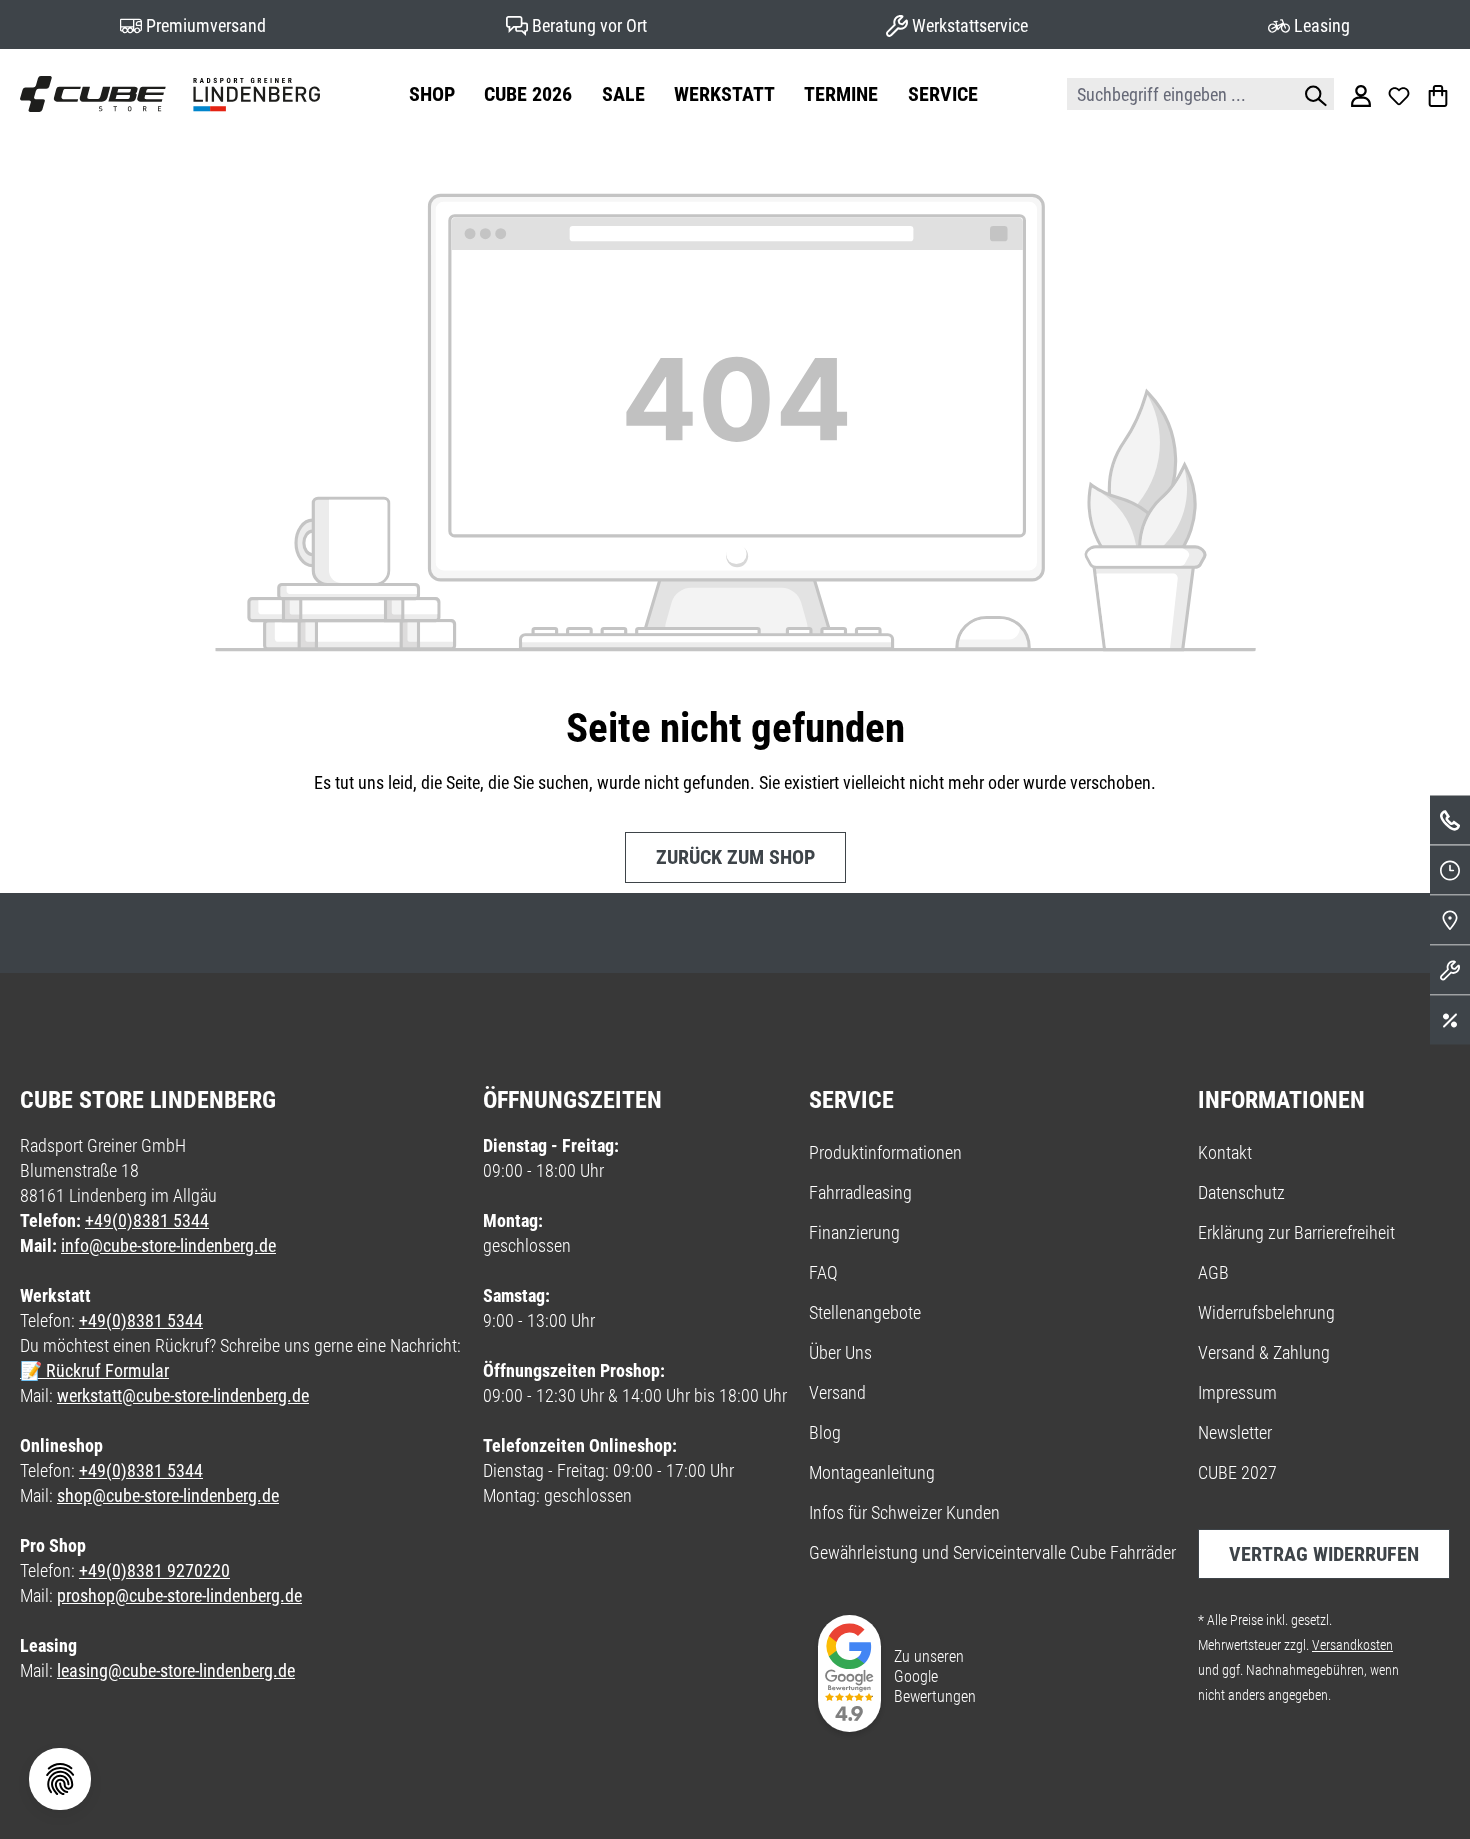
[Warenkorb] (1438, 94)
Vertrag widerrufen (1324, 1554)
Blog (825, 1432)
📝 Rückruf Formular (94, 1370)
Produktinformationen (885, 1152)
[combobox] (1178, 94)
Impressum (1237, 1392)
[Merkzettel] (1399, 94)
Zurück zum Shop (735, 857)
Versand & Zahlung (1264, 1352)
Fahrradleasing (860, 1192)
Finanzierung (854, 1232)
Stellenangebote (865, 1312)
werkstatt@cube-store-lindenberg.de (183, 1395)
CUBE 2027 (1237, 1472)
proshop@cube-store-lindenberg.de (179, 1595)
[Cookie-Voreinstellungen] (60, 1779)
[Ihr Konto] (1361, 94)
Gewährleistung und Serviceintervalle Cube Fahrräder (992, 1552)
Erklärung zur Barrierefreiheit (1296, 1232)
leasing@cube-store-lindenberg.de (176, 1670)
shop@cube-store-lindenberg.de (168, 1495)
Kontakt (1225, 1152)
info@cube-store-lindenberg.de (168, 1245)
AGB (1213, 1272)
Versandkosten (1352, 1645)
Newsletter (1235, 1432)
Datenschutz (1241, 1192)
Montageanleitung (872, 1472)
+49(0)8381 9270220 (154, 1570)
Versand (837, 1392)
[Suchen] (1311, 94)
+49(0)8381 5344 (147, 1220)
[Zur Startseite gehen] (170, 94)
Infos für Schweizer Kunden (904, 1512)
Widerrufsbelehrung (1266, 1312)
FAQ (823, 1272)
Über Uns (840, 1352)
